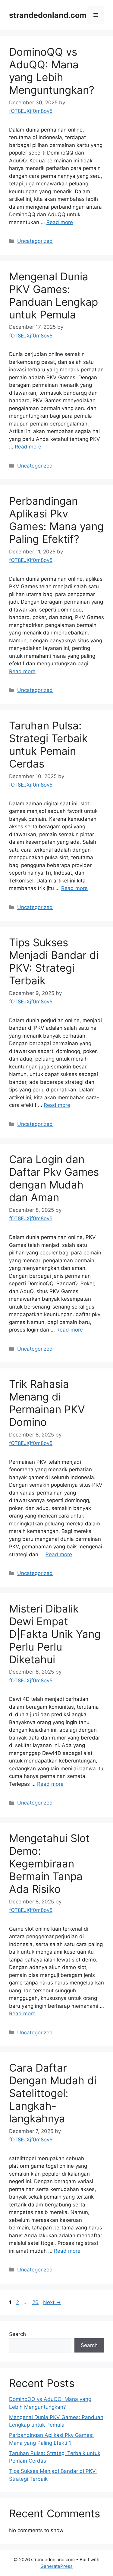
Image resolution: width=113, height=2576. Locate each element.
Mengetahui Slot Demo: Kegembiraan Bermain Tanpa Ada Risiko (49, 1864)
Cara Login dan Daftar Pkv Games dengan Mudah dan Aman (54, 1178)
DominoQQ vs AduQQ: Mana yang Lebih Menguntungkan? (52, 71)
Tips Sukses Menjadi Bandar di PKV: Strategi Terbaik (54, 961)
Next (52, 2302)
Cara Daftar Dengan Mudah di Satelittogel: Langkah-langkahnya (53, 2093)
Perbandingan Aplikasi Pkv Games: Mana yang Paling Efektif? (56, 520)
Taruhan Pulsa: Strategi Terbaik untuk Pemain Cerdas (48, 745)
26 (36, 2302)
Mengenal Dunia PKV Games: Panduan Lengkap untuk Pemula (53, 295)
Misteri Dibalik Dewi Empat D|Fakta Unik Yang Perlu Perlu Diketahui (55, 1634)
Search (17, 2334)
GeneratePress (56, 2566)
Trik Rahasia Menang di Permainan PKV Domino (47, 1403)
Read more (60, 222)
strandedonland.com (48, 15)
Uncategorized (35, 241)
